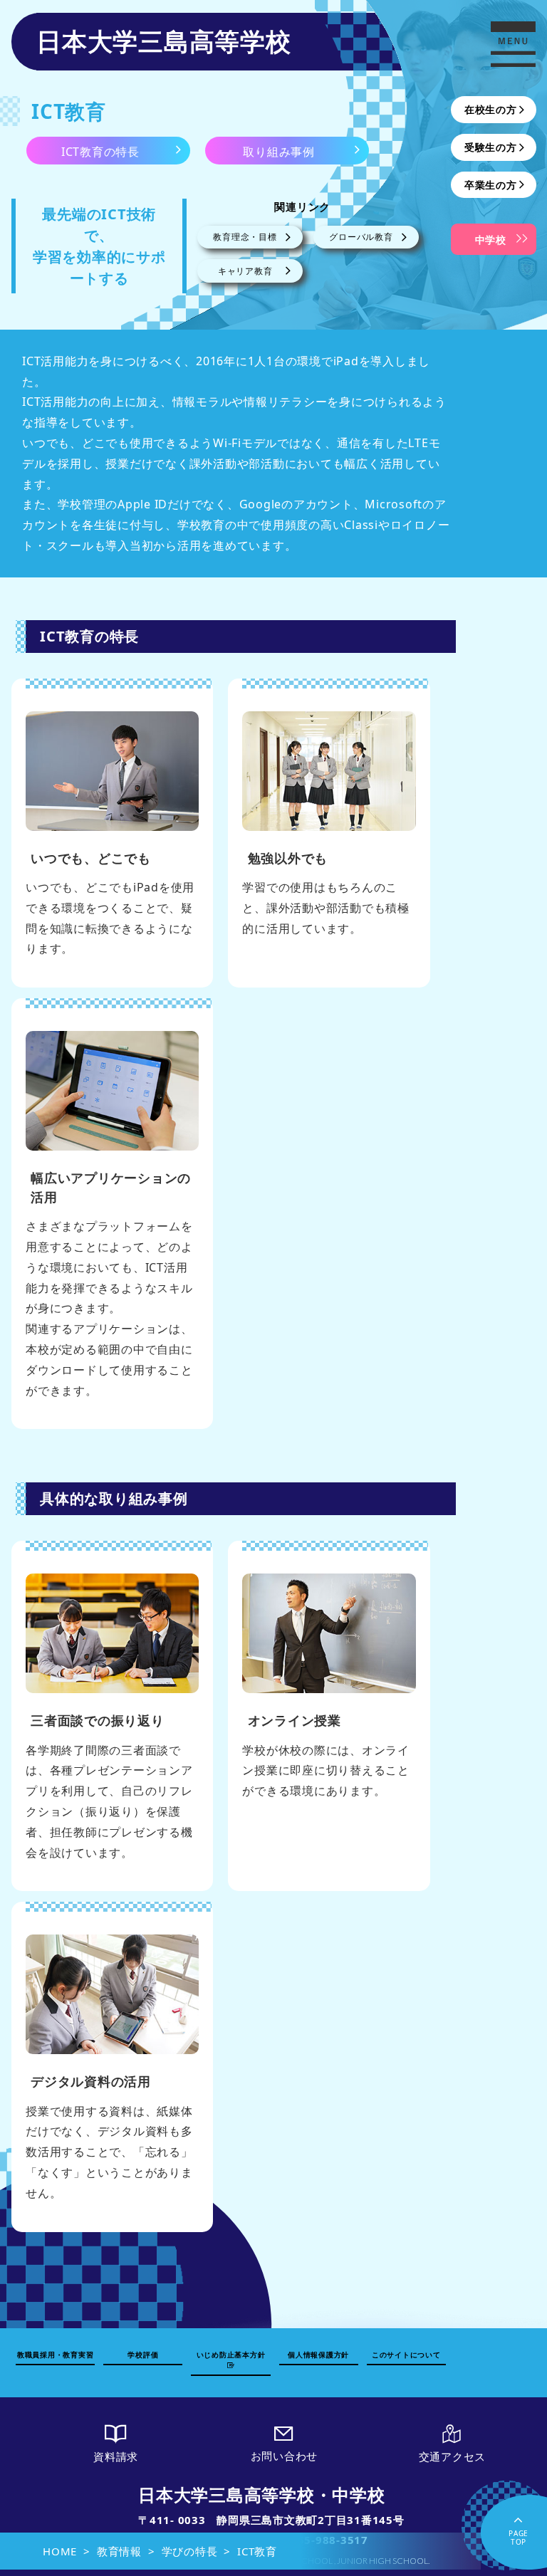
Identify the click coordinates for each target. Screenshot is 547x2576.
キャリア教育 (245, 271)
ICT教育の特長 (100, 152)
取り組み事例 (279, 152)
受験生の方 (491, 147)
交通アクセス (453, 2456)
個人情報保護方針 (318, 2355)
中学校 (491, 240)
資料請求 (116, 2456)
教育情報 (119, 2551)
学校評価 (143, 2355)
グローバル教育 (361, 237)
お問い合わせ (285, 2456)
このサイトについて (406, 2355)
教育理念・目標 (245, 237)
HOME (60, 2551)
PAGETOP (519, 2538)
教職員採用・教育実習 (56, 2355)
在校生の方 (491, 109)
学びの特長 (190, 2551)
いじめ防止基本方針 (231, 2355)
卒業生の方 (491, 185)
